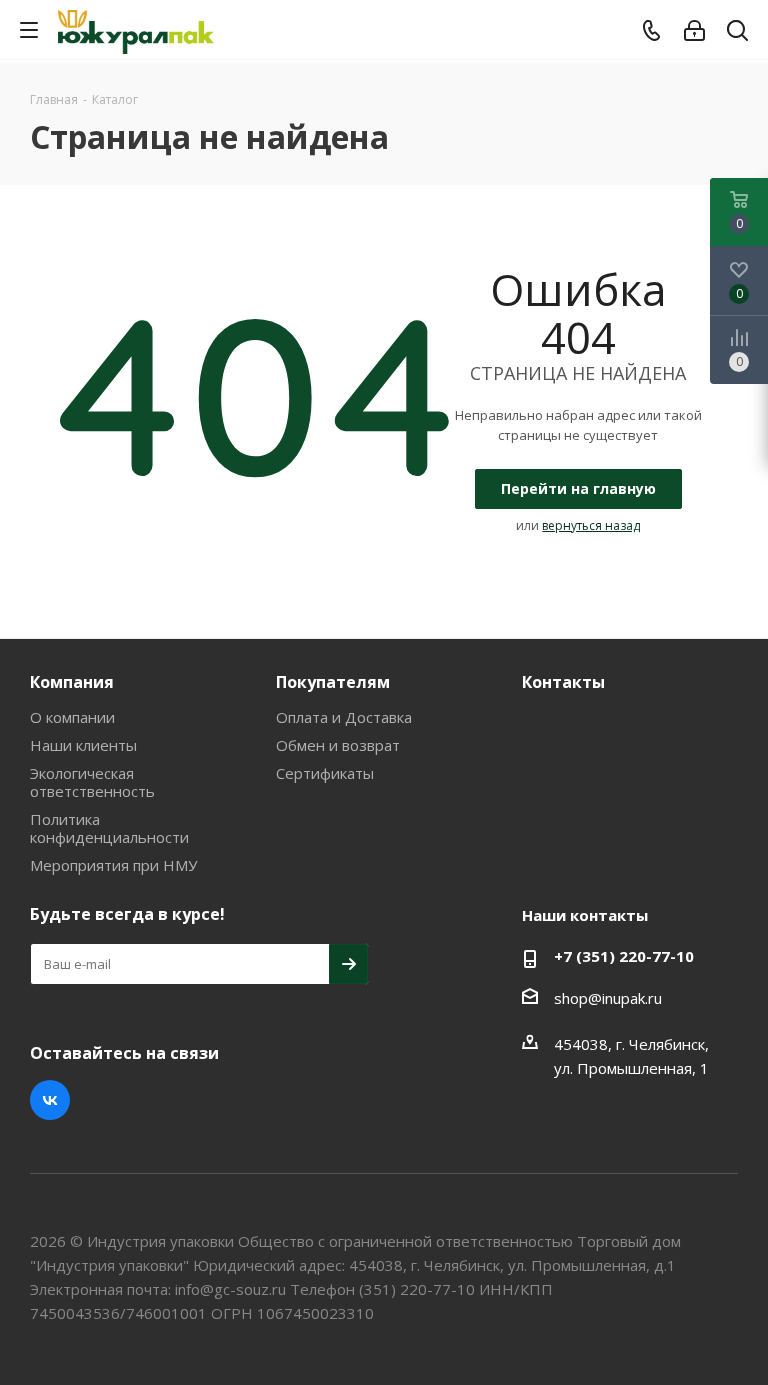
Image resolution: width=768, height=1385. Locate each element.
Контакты (563, 682)
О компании (72, 717)
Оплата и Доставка (344, 717)
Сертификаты (325, 773)
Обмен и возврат (338, 745)
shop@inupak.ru (608, 998)
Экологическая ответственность (92, 782)
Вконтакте (50, 1100)
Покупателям (333, 682)
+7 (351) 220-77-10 (624, 956)
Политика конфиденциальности (109, 828)
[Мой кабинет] (694, 31)
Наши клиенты (83, 745)
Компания (72, 682)
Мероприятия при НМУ (113, 865)
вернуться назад (591, 525)
